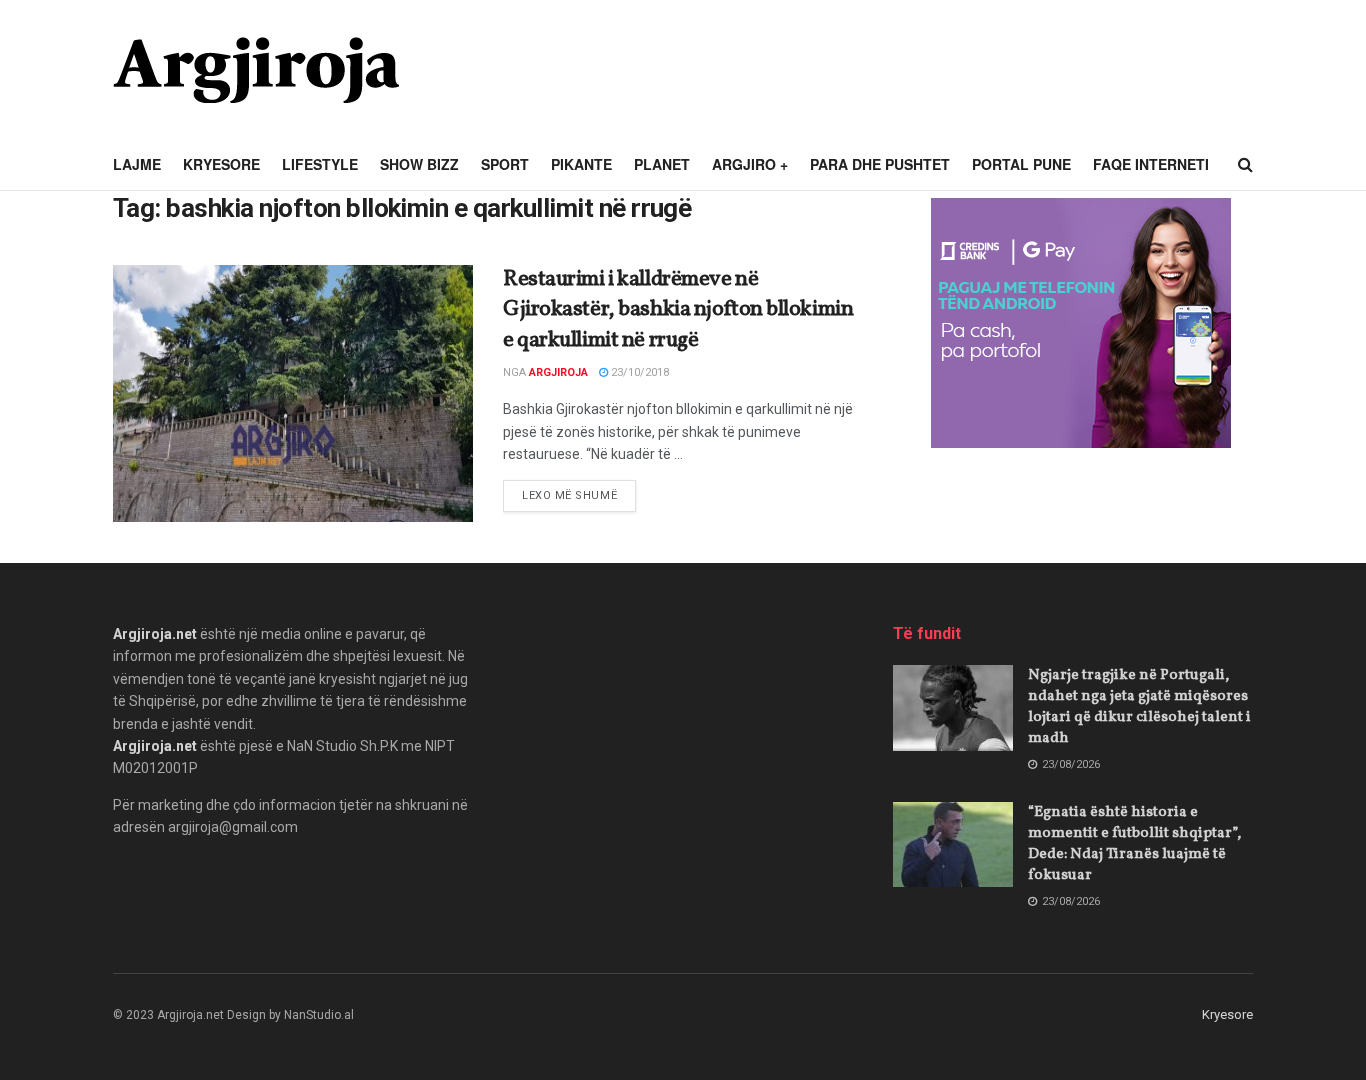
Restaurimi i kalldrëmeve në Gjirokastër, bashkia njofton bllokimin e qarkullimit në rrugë (678, 310)
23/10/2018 (638, 372)
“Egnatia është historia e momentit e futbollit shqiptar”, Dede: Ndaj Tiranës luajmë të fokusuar (1134, 844)
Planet (662, 164)
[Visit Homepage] (256, 70)
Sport (505, 164)
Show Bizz (419, 164)
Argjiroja (558, 372)
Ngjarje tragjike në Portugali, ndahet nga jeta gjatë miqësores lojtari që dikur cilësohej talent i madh (1139, 707)
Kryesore (221, 164)
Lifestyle (320, 164)
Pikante (581, 164)
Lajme (137, 164)
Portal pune (1021, 164)
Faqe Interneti (1151, 164)
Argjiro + (750, 164)
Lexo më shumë (579, 495)
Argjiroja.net (155, 634)
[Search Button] (1245, 165)
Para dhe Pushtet (880, 164)
